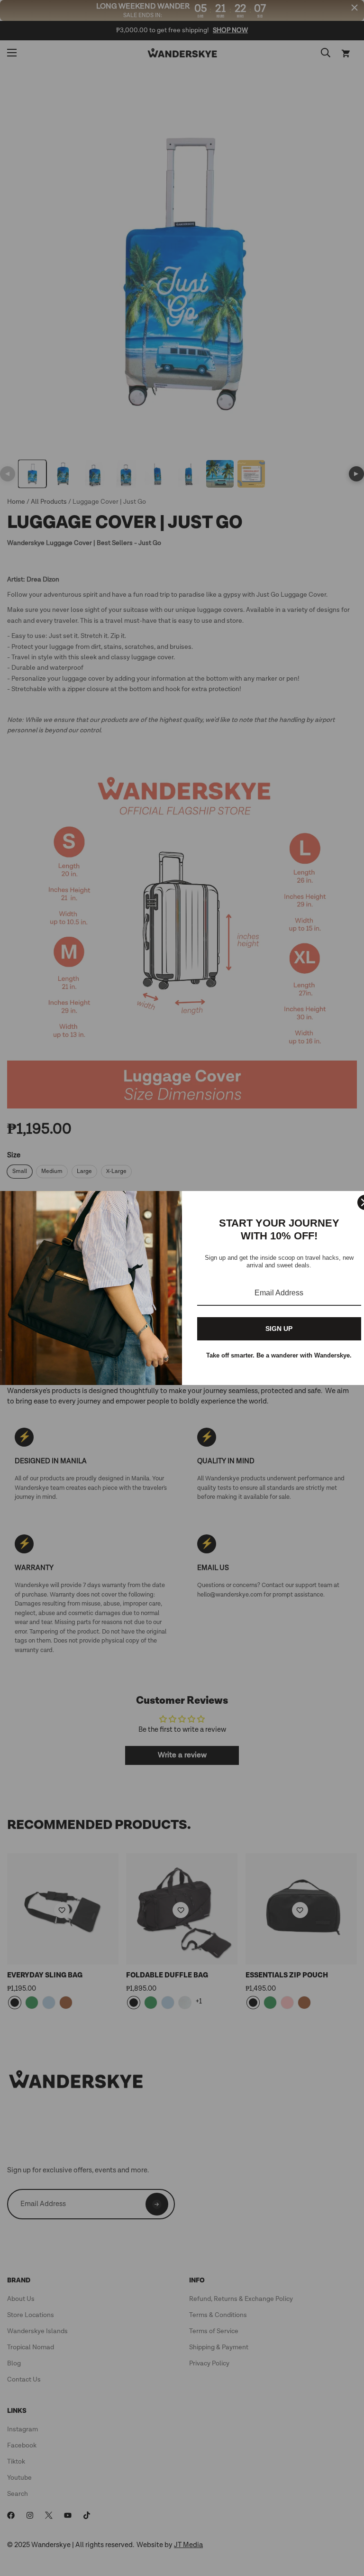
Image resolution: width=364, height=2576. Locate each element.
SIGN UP (279, 1329)
